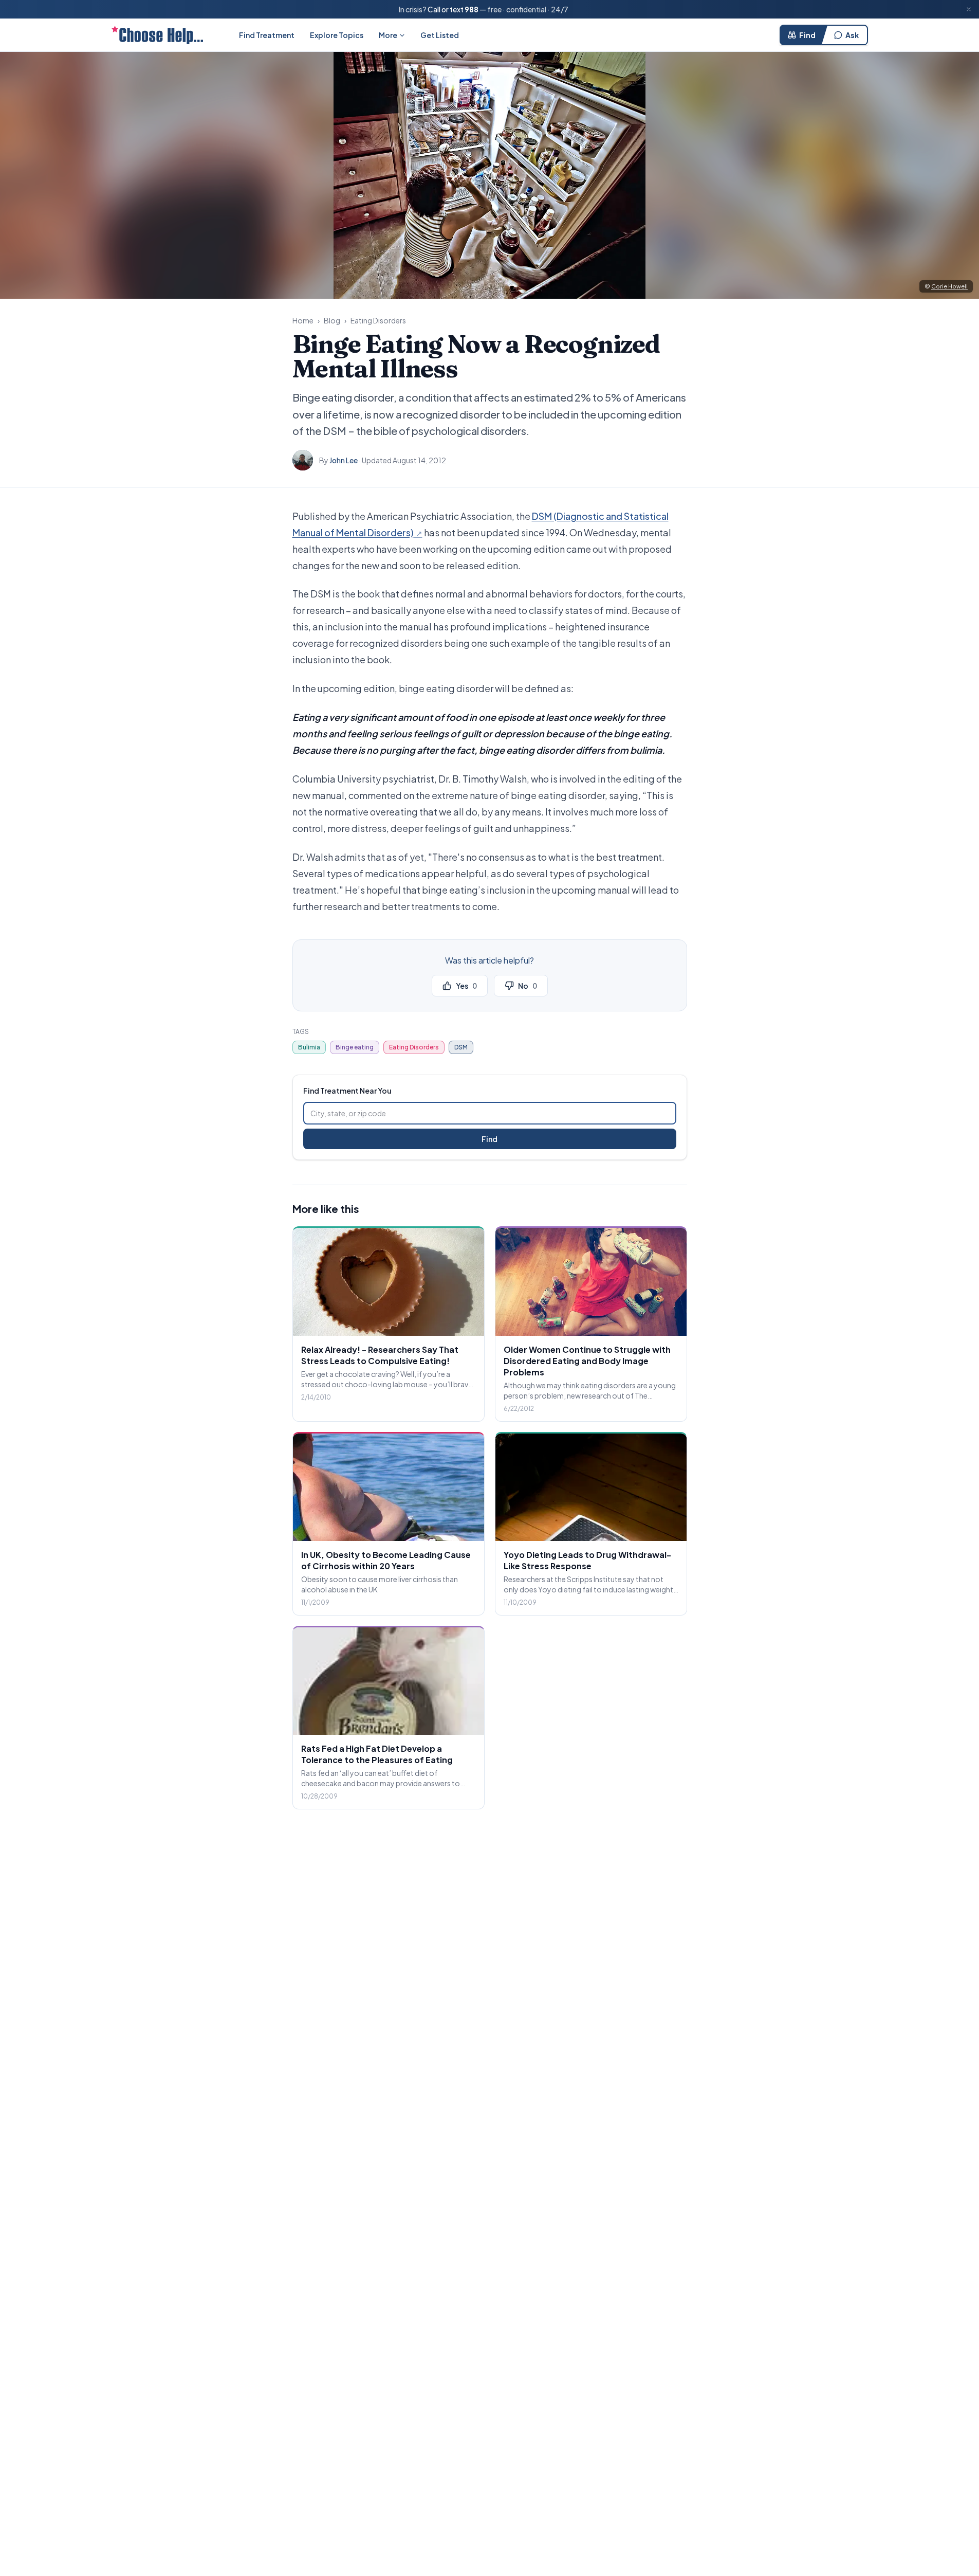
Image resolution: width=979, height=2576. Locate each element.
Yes (466, 986)
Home (303, 320)
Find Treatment (267, 35)
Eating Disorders (378, 320)
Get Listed (440, 35)
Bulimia (309, 1047)
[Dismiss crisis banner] (969, 9)
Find (807, 35)
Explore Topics (337, 35)
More (388, 35)
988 (472, 9)
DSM (461, 1047)
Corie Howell (949, 286)
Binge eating (355, 1047)
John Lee (344, 460)
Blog (332, 320)
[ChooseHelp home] (157, 35)
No (528, 986)
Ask (852, 35)
